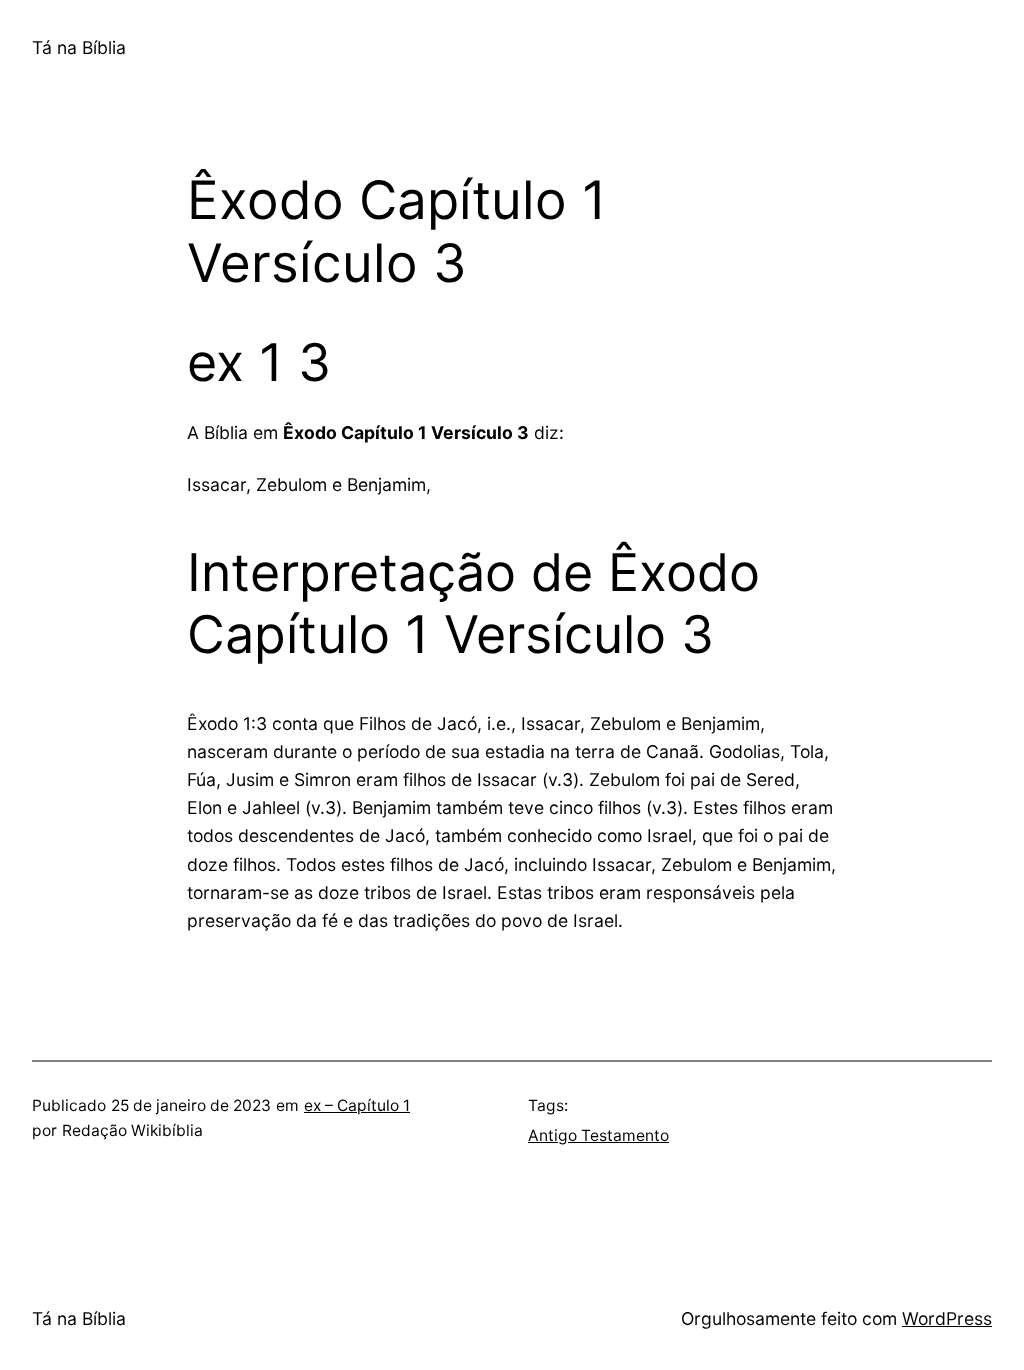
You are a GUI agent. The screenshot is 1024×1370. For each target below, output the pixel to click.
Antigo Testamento (598, 1135)
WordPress (947, 1318)
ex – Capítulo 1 (357, 1105)
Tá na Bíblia (79, 47)
